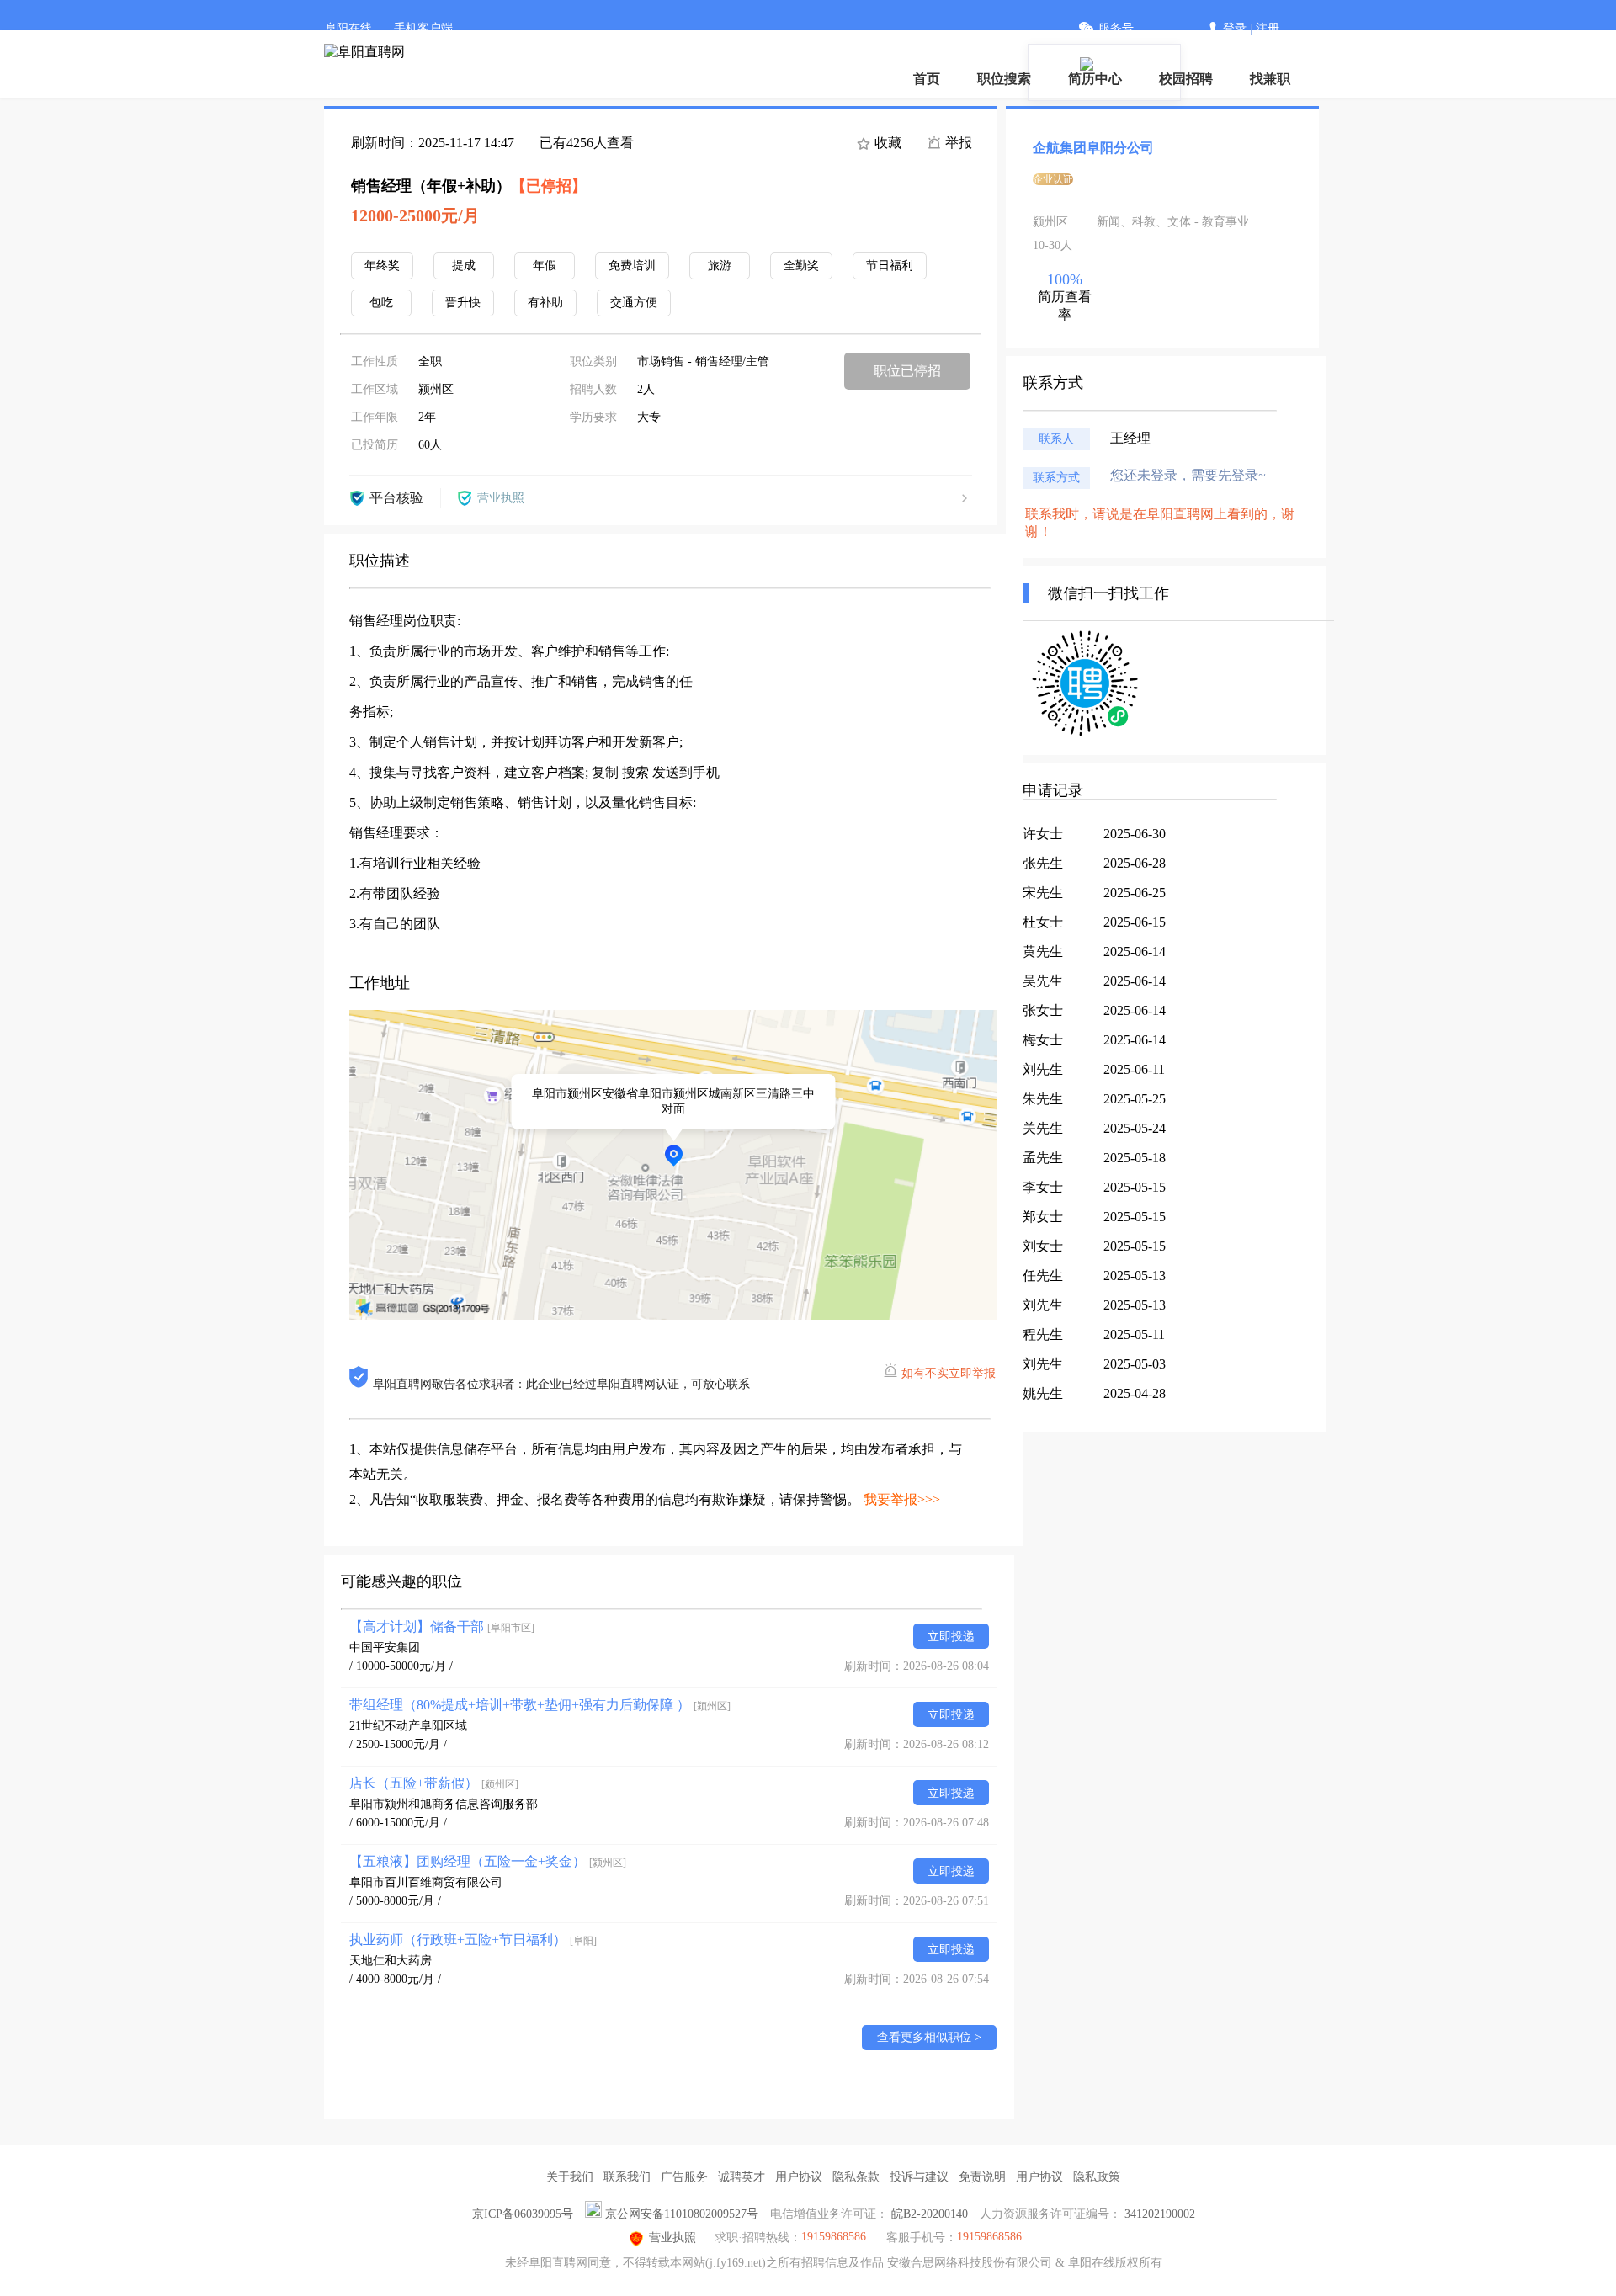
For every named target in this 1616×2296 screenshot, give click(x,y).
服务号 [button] (1116, 28)
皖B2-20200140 (930, 2214)
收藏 (886, 143)
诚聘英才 (742, 2177)
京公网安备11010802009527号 (682, 2214)
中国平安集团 (385, 1648)
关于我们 (570, 2177)
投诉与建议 (919, 2177)
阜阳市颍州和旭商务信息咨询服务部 (444, 1804)
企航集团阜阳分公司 (1093, 148)
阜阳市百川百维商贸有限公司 (426, 1882)
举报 (957, 143)
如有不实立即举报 (949, 1373)
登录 (1235, 28)
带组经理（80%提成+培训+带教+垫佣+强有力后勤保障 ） (540, 1705)
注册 (1268, 28)
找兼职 (1270, 79)
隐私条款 (856, 2177)
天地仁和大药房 (391, 1961)
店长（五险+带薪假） (434, 1783)
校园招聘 (1186, 79)
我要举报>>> (902, 1499)
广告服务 (684, 2177)
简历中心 (1095, 79)
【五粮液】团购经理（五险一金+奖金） (488, 1861)
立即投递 (951, 1637)
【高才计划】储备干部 (442, 1626)
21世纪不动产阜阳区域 (408, 1726)
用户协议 (799, 2177)
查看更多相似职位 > (929, 2037)
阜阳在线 (348, 28)
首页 (927, 79)
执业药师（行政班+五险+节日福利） (473, 1940)
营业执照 (672, 2238)
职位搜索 (1004, 79)
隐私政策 (1097, 2177)
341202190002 (1160, 2214)
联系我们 (627, 2177)
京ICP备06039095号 (523, 2214)
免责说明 (982, 2177)
